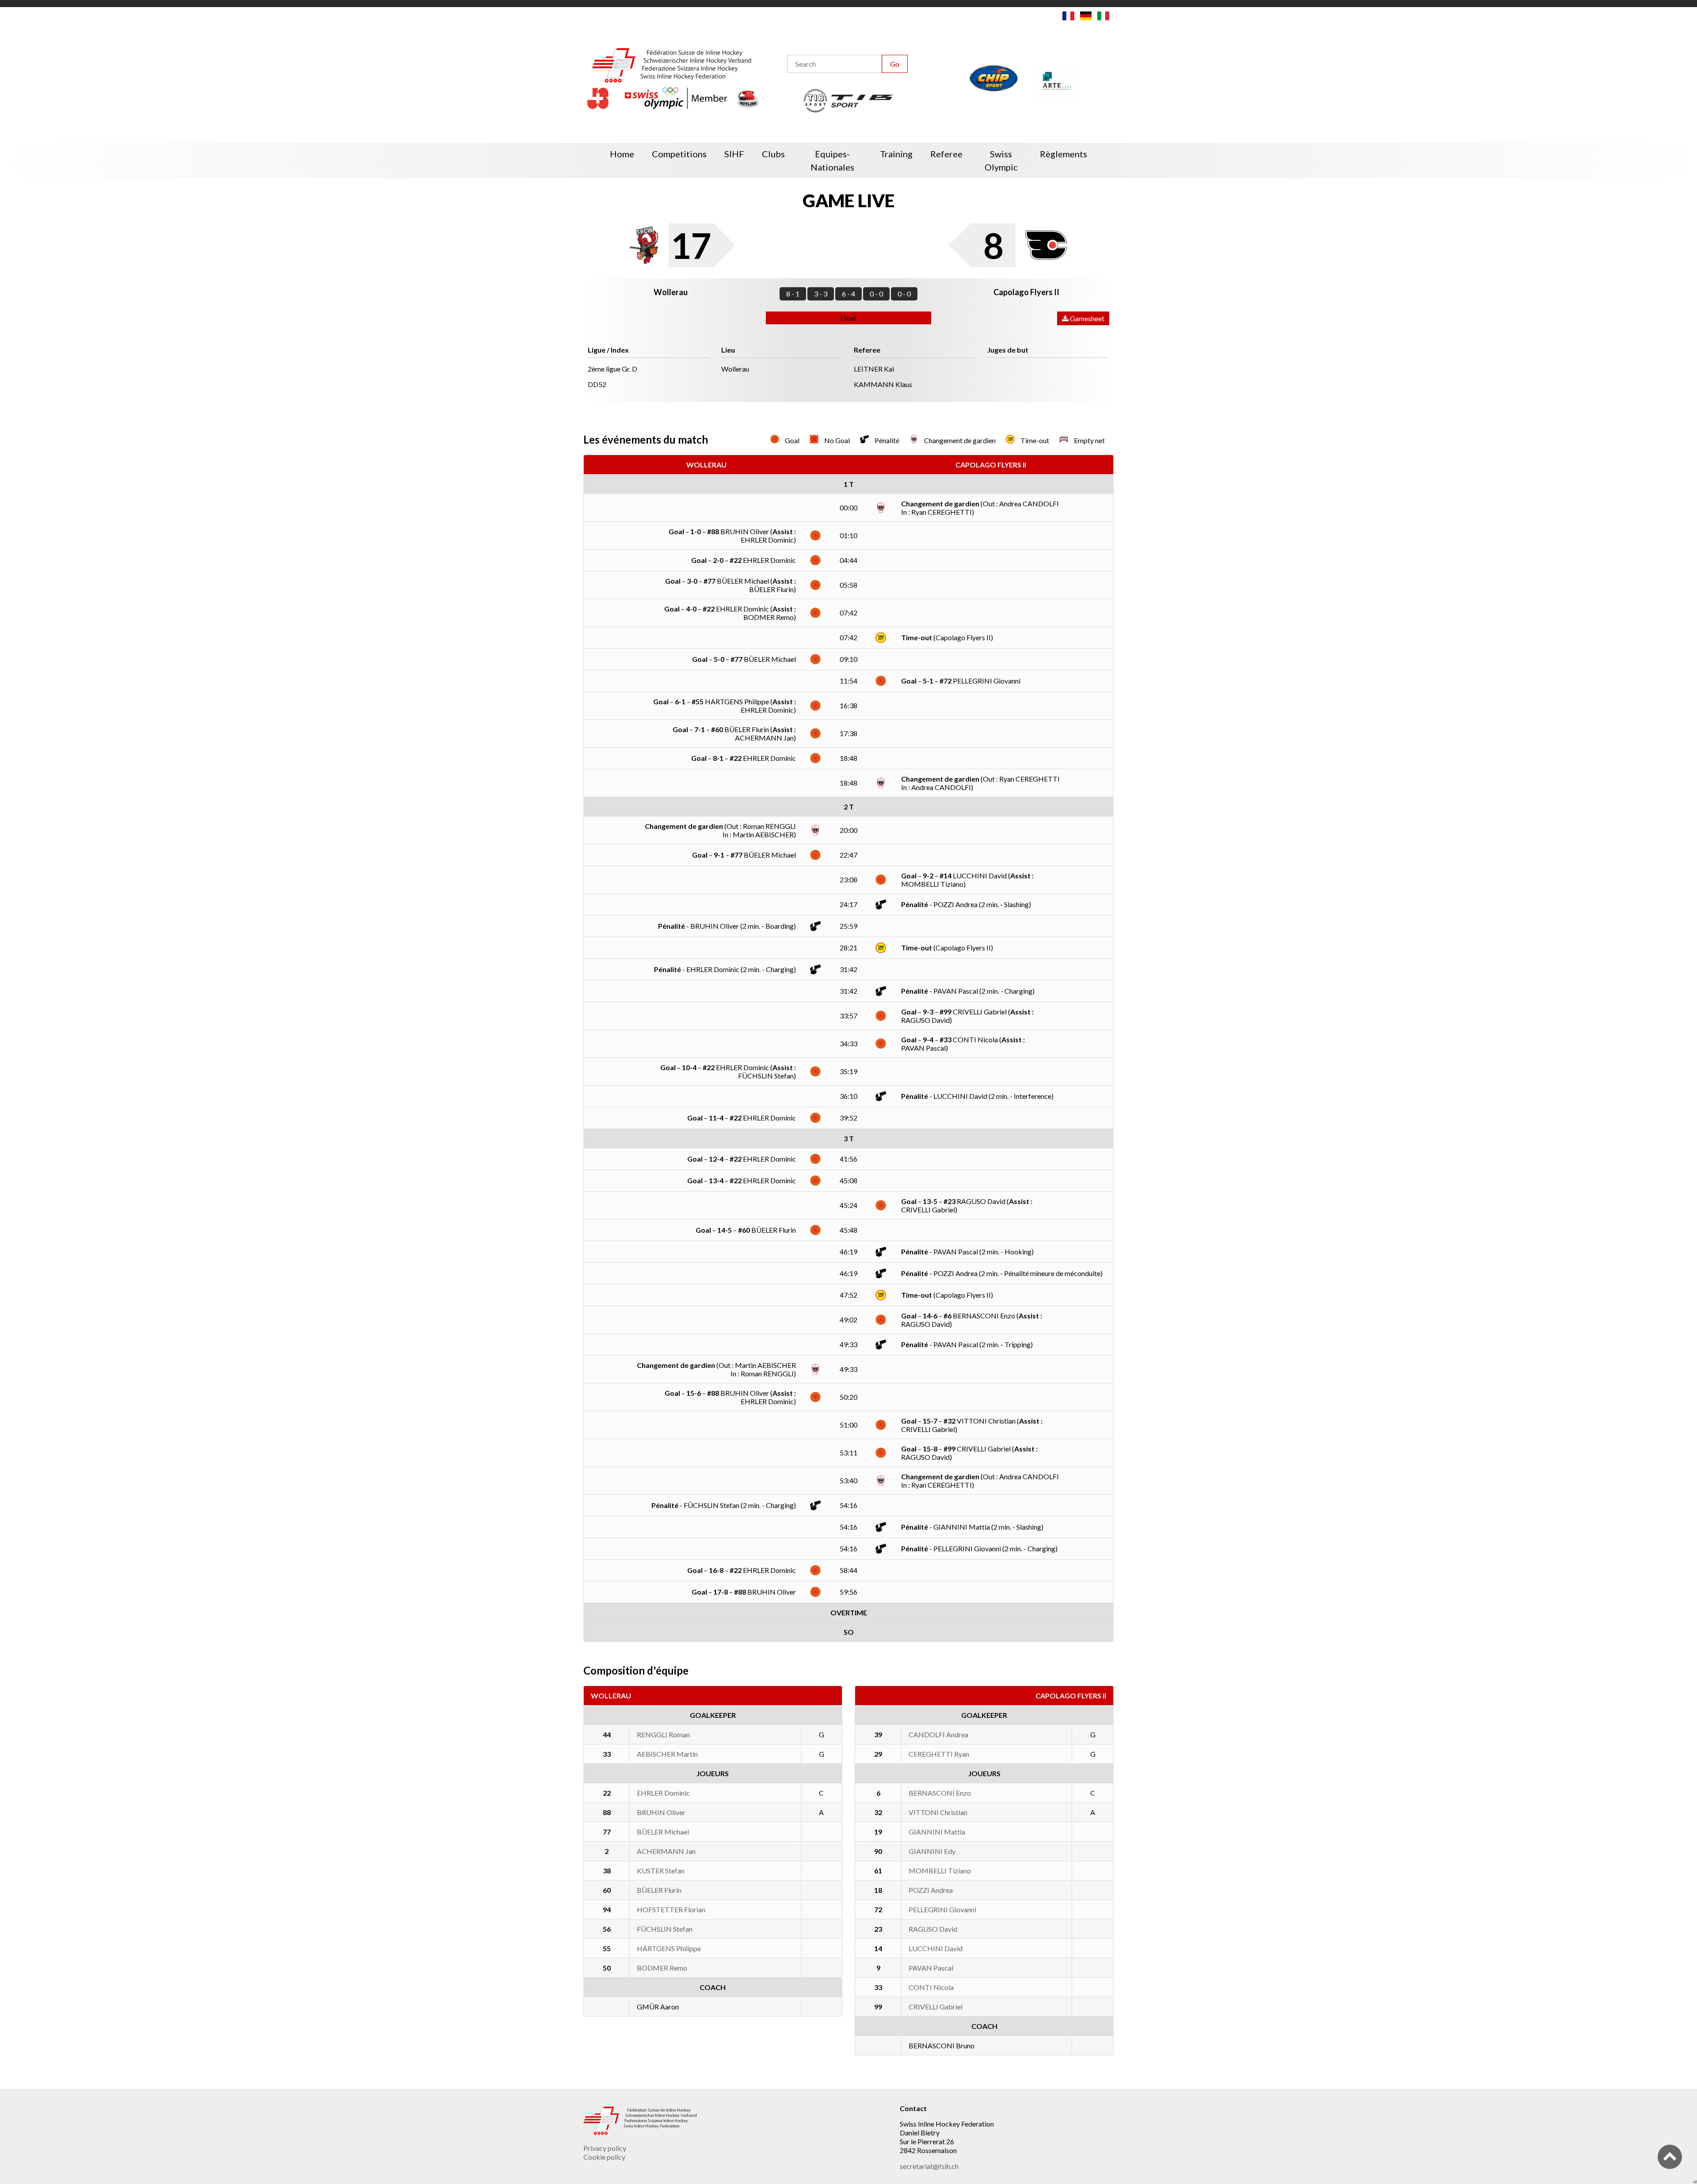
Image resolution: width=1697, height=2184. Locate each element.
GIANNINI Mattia (937, 1832)
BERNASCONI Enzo (940, 1793)
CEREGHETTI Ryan (939, 1754)
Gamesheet (1086, 318)
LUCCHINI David (936, 1948)
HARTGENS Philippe (669, 1948)
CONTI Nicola (931, 1987)
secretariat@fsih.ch (929, 2166)
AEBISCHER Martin (667, 1754)
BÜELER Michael (663, 1832)
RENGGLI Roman (663, 1734)
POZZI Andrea (931, 1890)
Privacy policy (605, 2148)
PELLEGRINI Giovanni (942, 1909)
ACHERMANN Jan (666, 1851)
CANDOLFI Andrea (938, 1734)
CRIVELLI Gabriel (936, 2007)
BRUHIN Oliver (661, 1812)
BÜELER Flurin (659, 1890)
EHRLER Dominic (663, 1793)
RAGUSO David (933, 1929)
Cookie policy (604, 2157)
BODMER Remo (662, 1968)
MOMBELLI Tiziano (940, 1871)
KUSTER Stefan (661, 1871)
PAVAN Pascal (931, 1968)
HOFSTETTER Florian (671, 1909)
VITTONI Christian (938, 1812)
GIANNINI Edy (932, 1851)
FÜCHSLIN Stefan (665, 1929)
